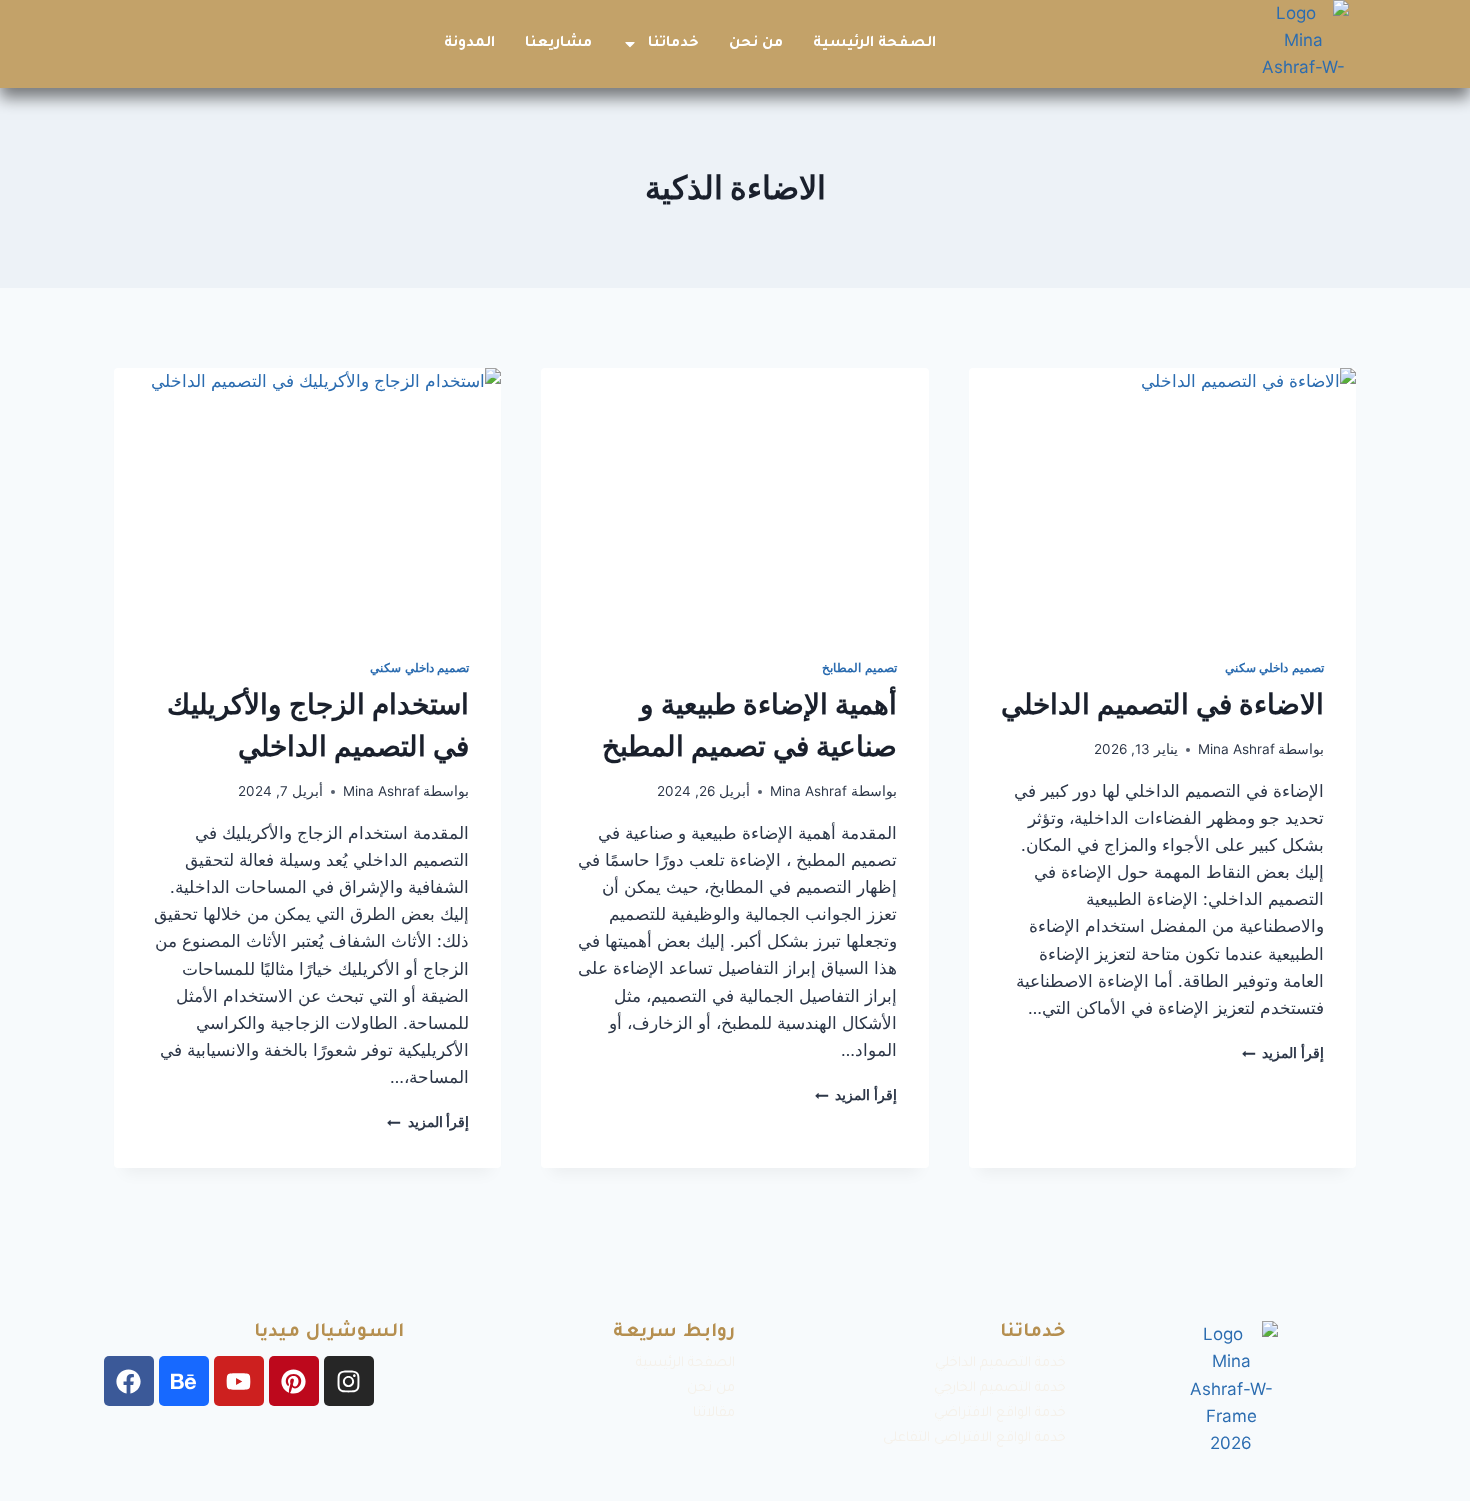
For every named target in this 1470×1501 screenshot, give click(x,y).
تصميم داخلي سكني (1274, 667)
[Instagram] (349, 1381)
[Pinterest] (294, 1381)
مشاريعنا (558, 44)
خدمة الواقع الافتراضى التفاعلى (974, 1438)
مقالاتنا (714, 1413)
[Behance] (184, 1381)
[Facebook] (129, 1381)
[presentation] (1162, 497)
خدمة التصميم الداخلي (1000, 1363)
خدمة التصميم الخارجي (1000, 1388)
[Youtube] (239, 1381)
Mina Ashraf (1236, 749)
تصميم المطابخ (859, 667)
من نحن (756, 44)
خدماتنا (673, 44)
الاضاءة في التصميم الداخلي (1162, 704)
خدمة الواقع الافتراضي (1000, 1413)
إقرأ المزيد (1283, 1053)
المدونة (469, 44)
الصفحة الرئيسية (874, 44)
